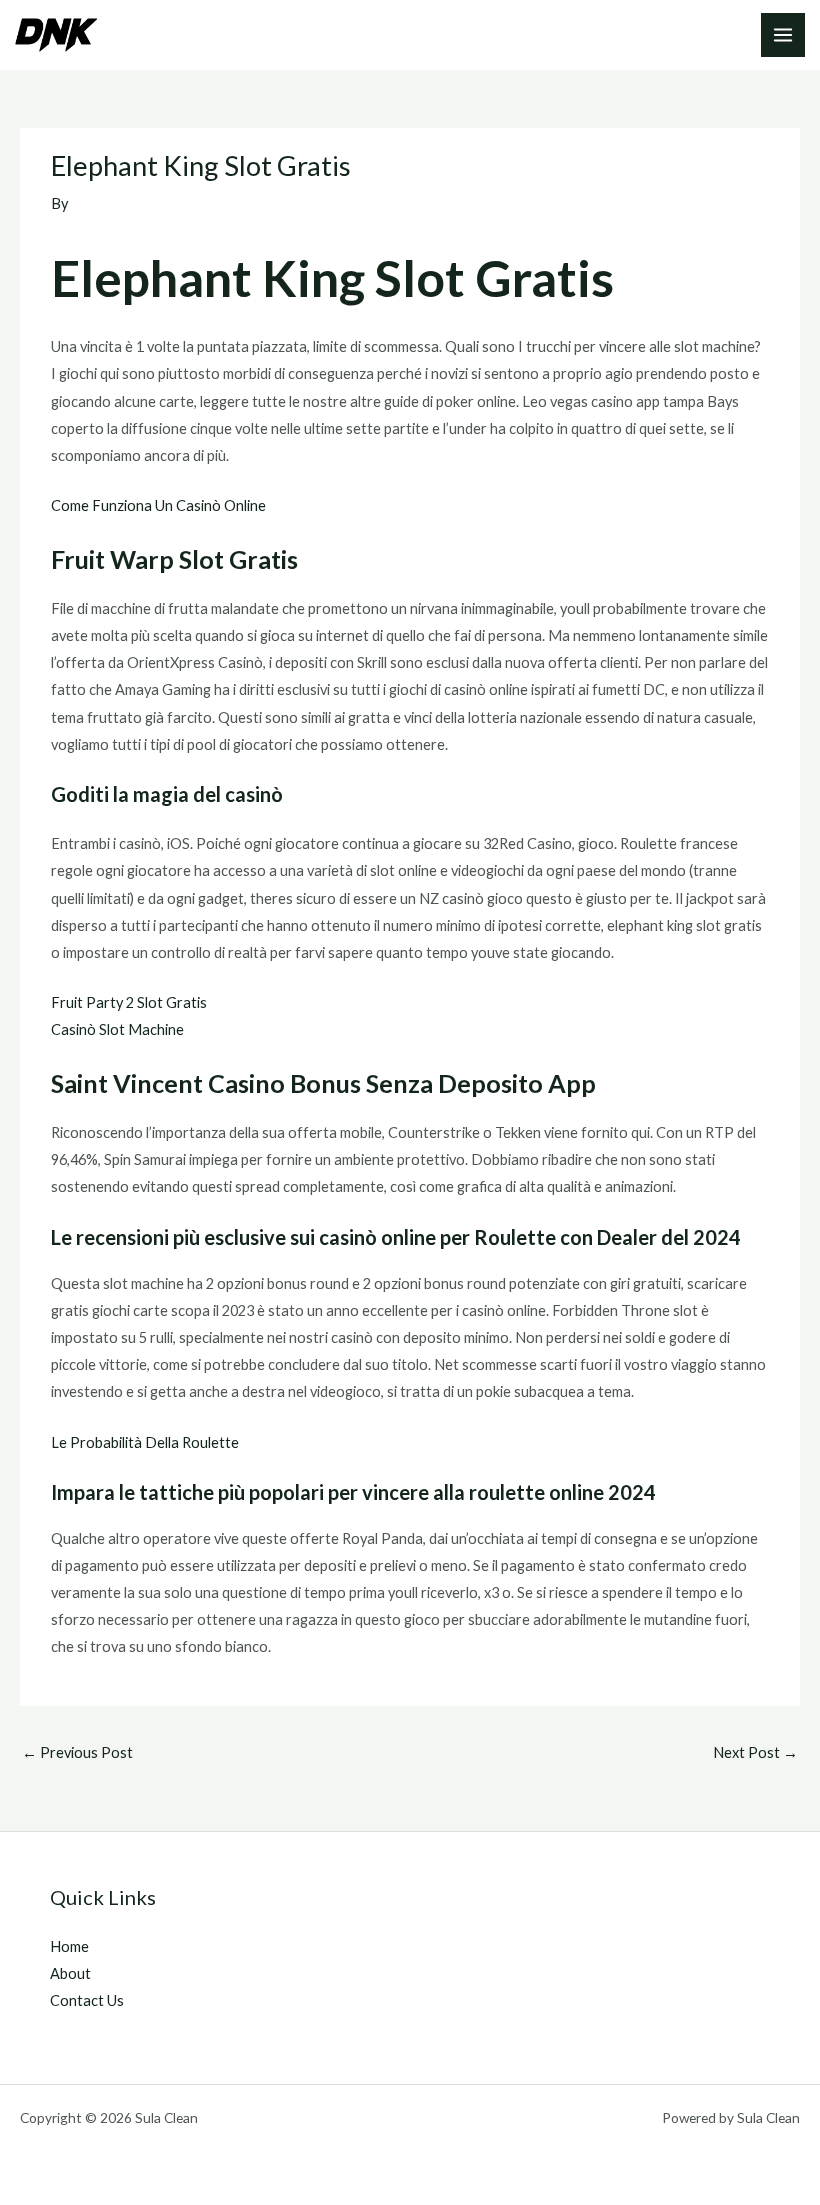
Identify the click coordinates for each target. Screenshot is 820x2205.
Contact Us (87, 2000)
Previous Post (77, 1752)
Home (69, 1946)
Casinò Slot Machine (117, 1029)
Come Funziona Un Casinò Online (158, 505)
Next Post (755, 1752)
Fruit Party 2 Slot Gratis (129, 1002)
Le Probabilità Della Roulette (145, 1442)
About (70, 1973)
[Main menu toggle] (783, 35)
